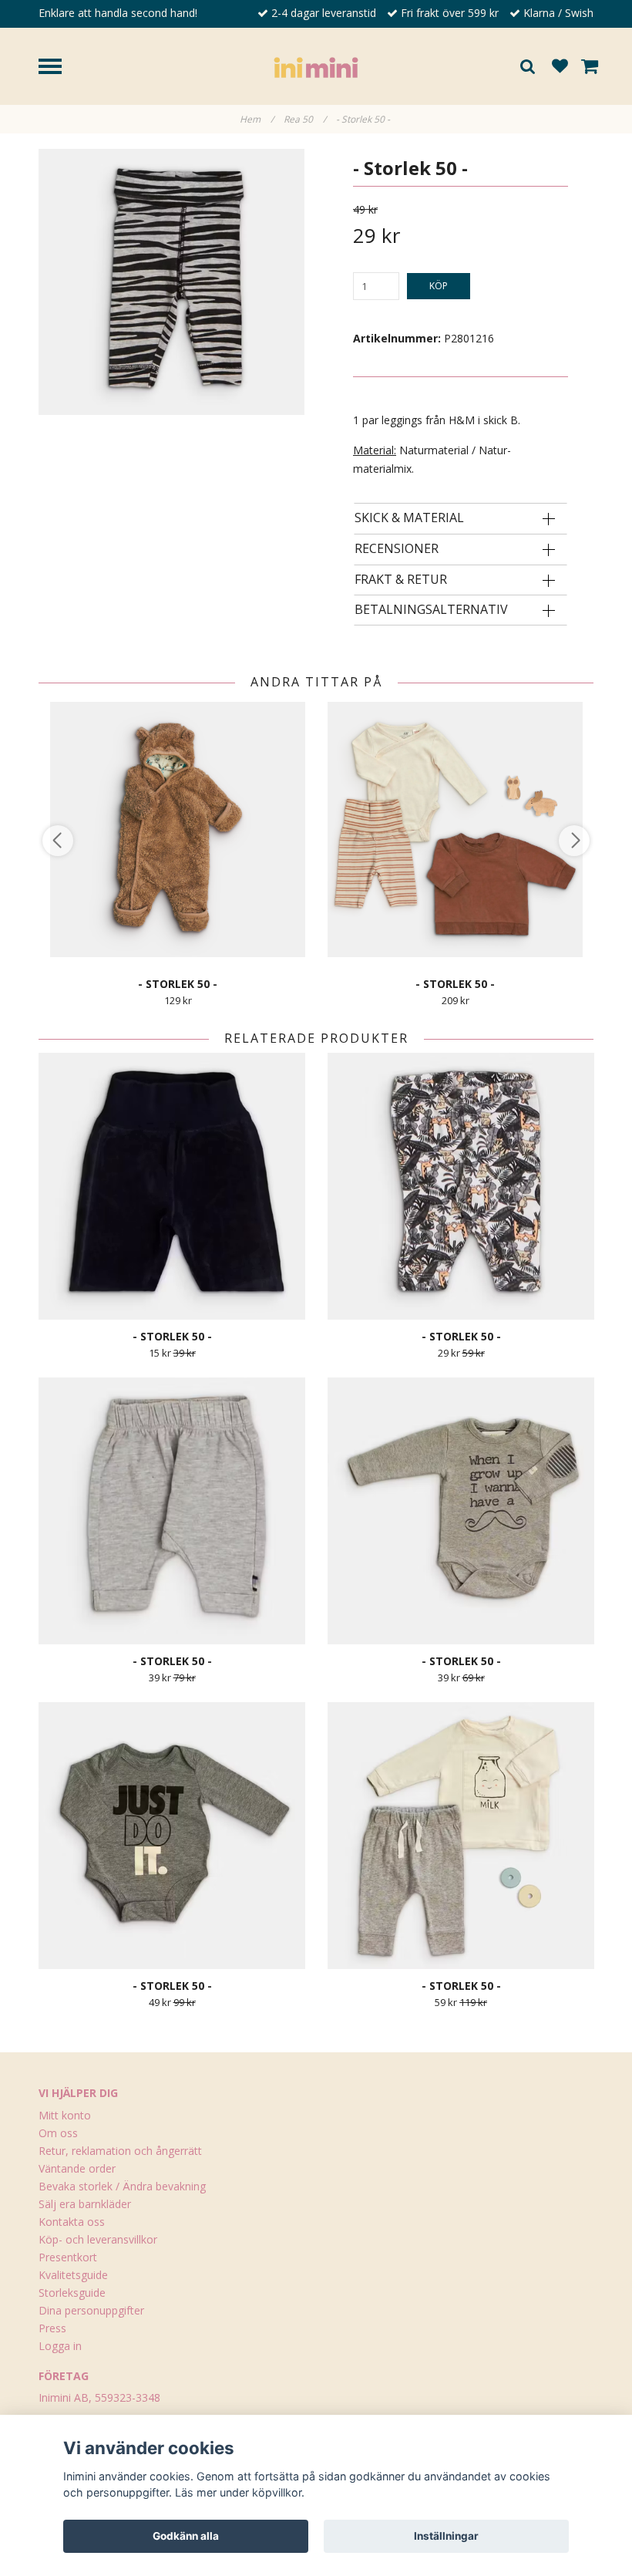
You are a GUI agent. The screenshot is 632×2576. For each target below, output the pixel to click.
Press (52, 2328)
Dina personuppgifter (91, 2310)
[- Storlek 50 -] (171, 282)
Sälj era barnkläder (85, 2204)
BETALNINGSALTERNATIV (431, 610)
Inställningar (446, 2536)
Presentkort (68, 2257)
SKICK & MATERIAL (409, 518)
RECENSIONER (397, 549)
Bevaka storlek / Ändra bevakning (122, 2186)
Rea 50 (305, 119)
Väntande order (77, 2168)
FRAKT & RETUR (401, 580)
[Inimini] (316, 66)
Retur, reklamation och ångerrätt (120, 2151)
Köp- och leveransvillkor (98, 2239)
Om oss (58, 2133)
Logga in (60, 2346)
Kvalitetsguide (73, 2275)
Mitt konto (65, 2115)
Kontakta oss (72, 2222)
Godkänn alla (186, 2536)
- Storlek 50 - (364, 119)
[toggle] (58, 68)
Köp (439, 286)
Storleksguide (72, 2293)
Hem (257, 119)
